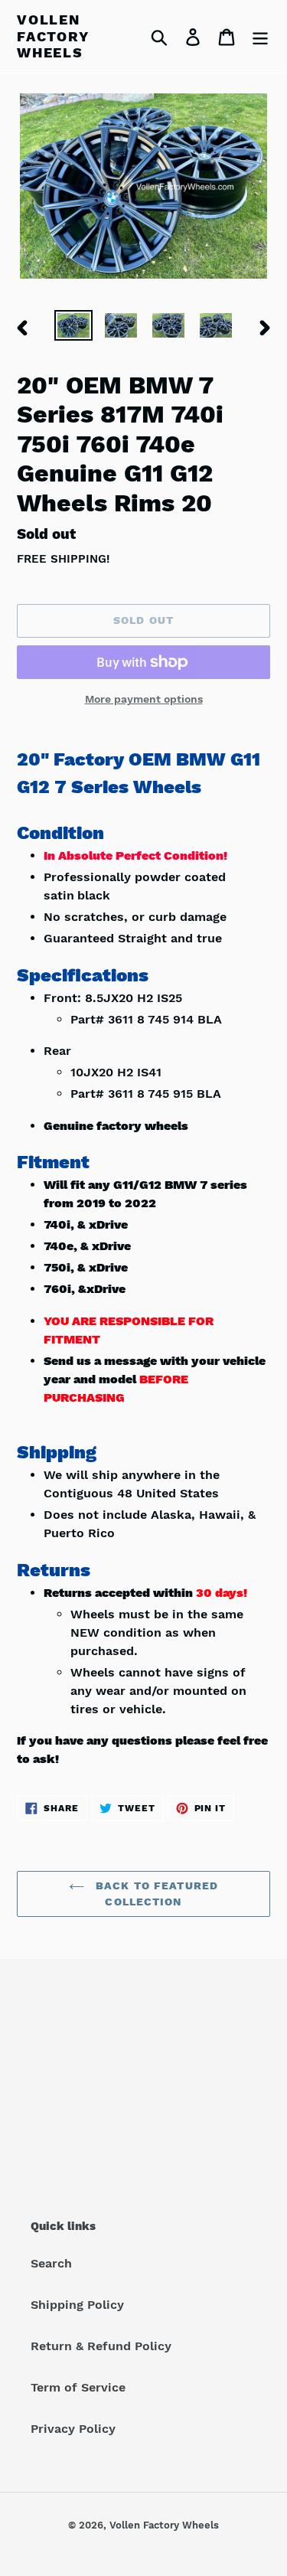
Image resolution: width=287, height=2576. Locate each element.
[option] (73, 327)
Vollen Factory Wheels (53, 36)
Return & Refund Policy (101, 2346)
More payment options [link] (144, 699)
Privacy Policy (73, 2429)
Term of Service (78, 2387)
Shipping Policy (77, 2305)
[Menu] (260, 36)
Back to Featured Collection (155, 1894)
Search (51, 2263)
